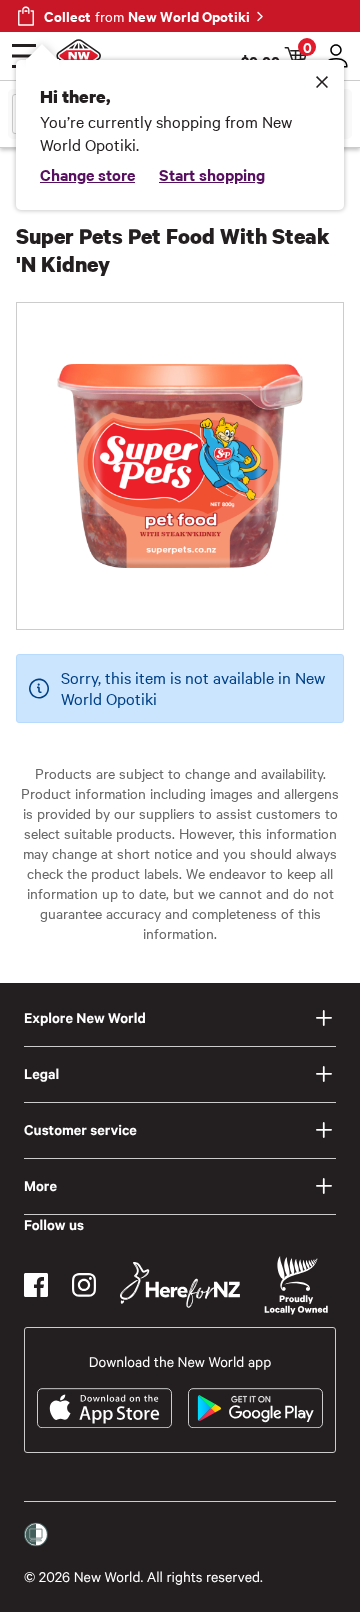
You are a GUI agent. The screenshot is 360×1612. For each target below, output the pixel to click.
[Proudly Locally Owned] (296, 1285)
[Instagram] (84, 1285)
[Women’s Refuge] (36, 1535)
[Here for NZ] (180, 1285)
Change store (87, 174)
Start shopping (212, 174)
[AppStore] (104, 1408)
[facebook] (36, 1285)
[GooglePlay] (255, 1408)
